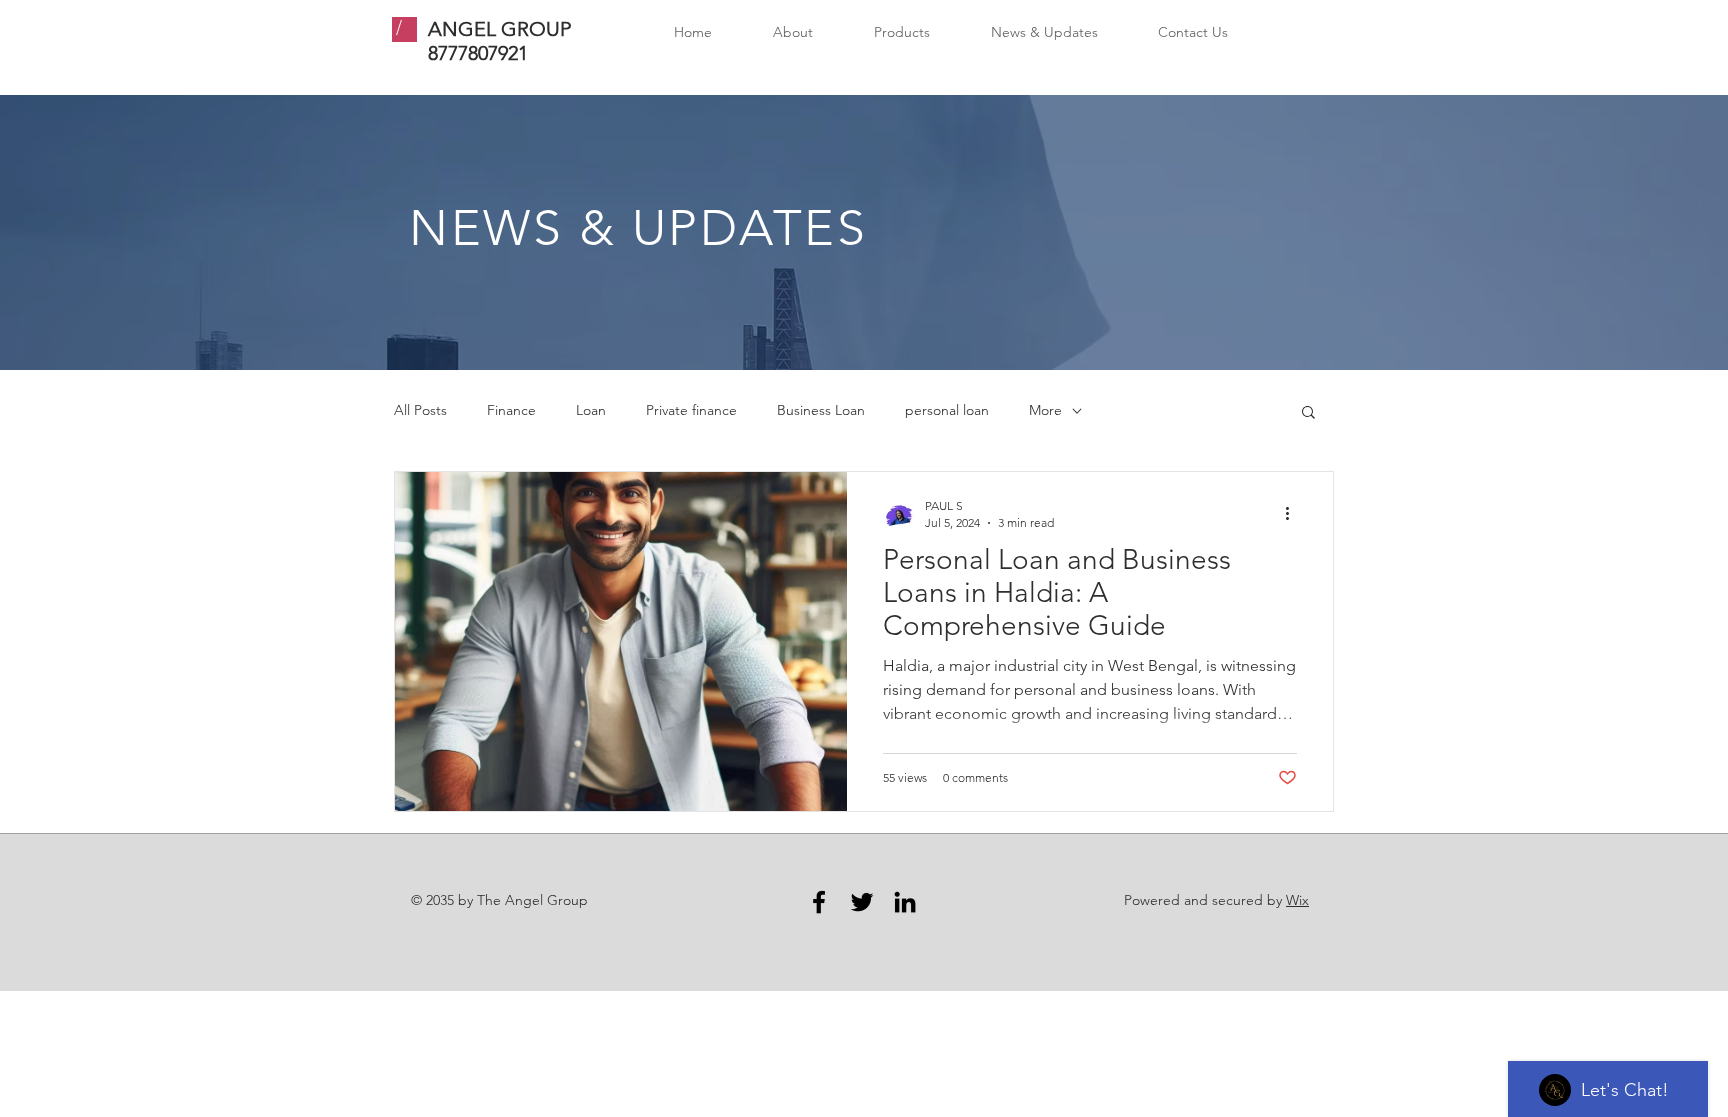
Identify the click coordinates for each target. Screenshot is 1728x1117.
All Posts (420, 410)
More (1045, 410)
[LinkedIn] (905, 902)
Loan (591, 410)
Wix (1297, 900)
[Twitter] (862, 902)
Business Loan (821, 410)
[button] (1308, 413)
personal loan (947, 410)
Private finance (691, 410)
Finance (511, 410)
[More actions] (1294, 513)
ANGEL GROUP (499, 29)
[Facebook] (819, 902)
